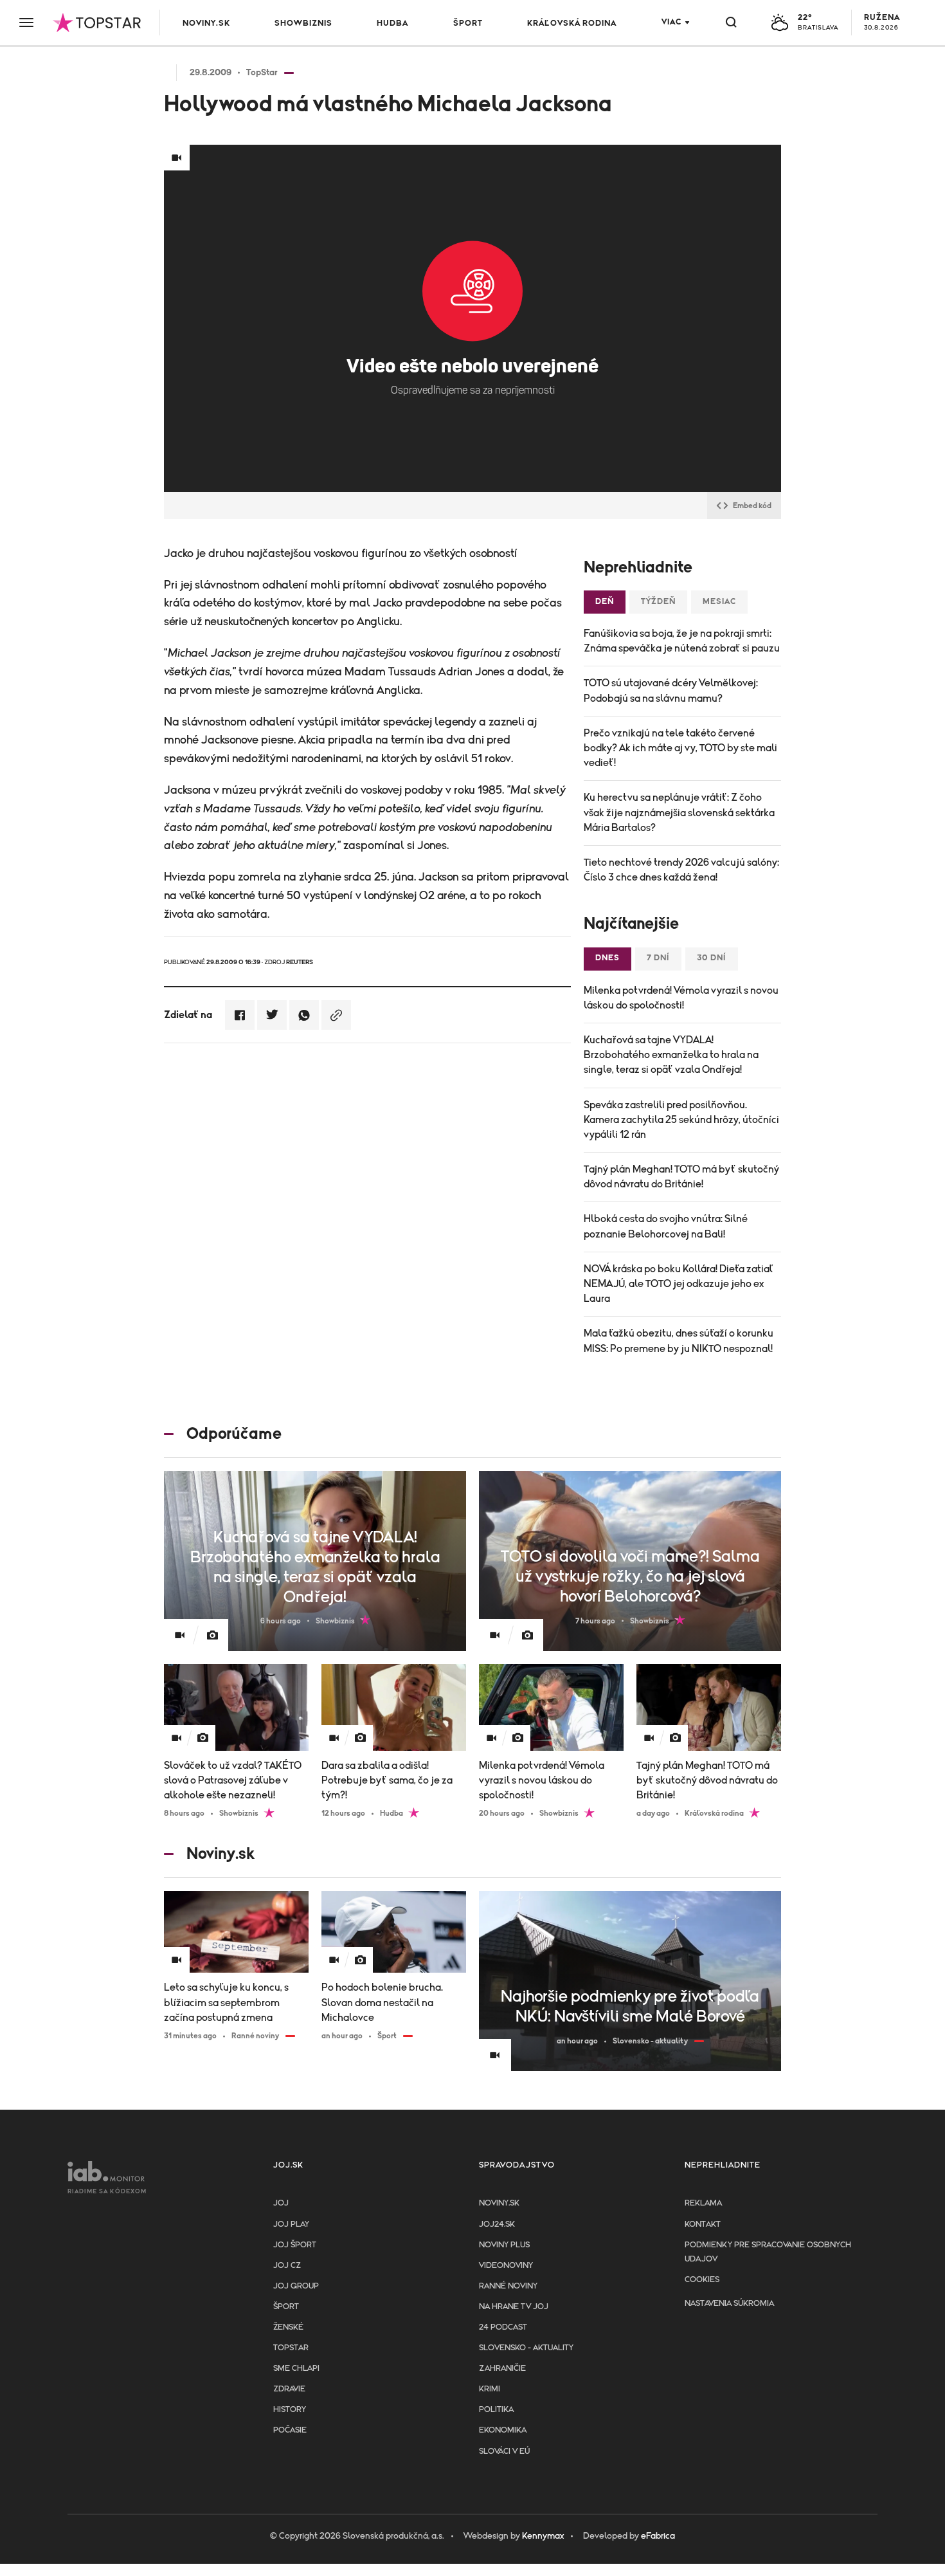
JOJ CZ (287, 2266)
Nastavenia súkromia (729, 2304)
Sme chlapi (296, 2369)
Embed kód (752, 506)
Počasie (290, 2430)
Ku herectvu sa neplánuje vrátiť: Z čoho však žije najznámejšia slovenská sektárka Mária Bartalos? (679, 812)
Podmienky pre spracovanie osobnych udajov (768, 2252)
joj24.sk (497, 2224)
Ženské (288, 2327)
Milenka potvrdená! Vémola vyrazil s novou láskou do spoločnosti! (681, 998)
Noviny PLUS (504, 2245)
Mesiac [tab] (719, 602)
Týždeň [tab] (658, 602)
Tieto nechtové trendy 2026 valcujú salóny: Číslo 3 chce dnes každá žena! (681, 870)
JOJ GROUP (296, 2286)
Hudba (392, 23)
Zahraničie (502, 2369)
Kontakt (703, 2224)
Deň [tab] (605, 602)
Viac (671, 22)
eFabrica (658, 2536)
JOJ (281, 2203)
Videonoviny (506, 2266)
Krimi (490, 2389)
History (290, 2410)
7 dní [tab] (658, 958)
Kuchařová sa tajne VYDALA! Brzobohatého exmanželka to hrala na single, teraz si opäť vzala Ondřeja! (671, 1055)
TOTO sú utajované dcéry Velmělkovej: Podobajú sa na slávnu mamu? (671, 690)
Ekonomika (503, 2430)
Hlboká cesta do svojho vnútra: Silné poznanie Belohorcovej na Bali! (666, 1226)
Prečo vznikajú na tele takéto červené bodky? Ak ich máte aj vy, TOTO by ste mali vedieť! (680, 748)
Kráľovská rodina (572, 23)
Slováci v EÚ (504, 2452)
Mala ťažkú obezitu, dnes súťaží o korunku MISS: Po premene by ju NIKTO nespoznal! (679, 1341)
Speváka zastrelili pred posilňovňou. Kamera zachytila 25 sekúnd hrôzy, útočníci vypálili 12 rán (681, 1120)
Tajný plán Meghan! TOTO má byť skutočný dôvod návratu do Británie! (681, 1177)
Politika (496, 2410)
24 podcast (503, 2327)
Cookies (702, 2280)
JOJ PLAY (291, 2224)
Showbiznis (303, 23)
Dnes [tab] (607, 958)
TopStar (291, 2348)
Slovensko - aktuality (526, 2348)
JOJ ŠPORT (295, 2245)
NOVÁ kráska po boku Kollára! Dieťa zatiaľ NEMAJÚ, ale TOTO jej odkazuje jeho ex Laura (678, 1284)
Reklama (703, 2203)
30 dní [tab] (712, 958)
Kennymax (543, 2536)
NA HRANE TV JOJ (514, 2307)
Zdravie (289, 2389)
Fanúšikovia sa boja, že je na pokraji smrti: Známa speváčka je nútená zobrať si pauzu (682, 641)
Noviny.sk (206, 23)
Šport (468, 23)
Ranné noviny (508, 2286)
